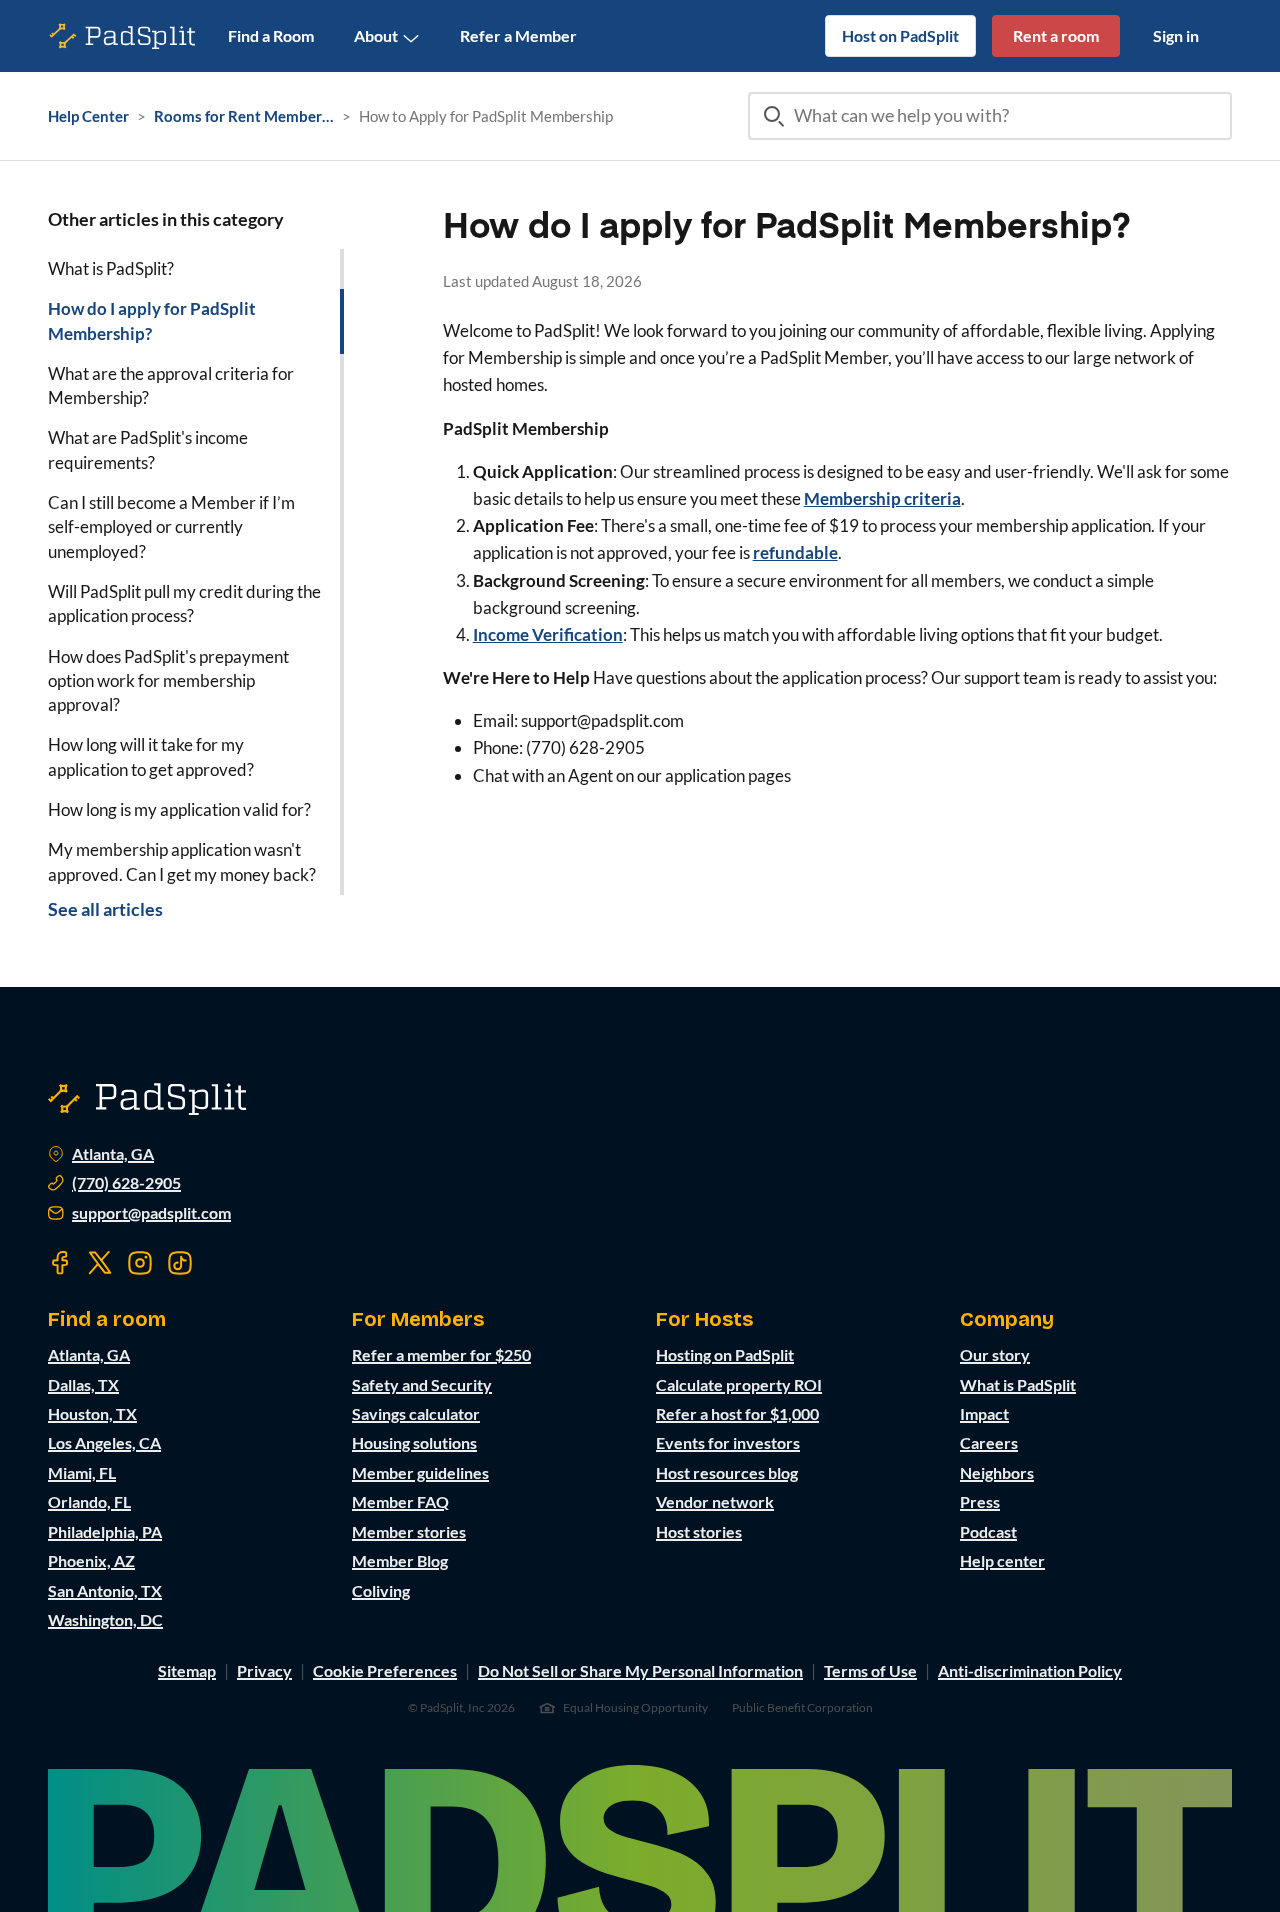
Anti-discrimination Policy (1030, 1670)
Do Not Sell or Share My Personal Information (640, 1670)
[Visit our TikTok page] (180, 1263)
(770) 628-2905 (126, 1183)
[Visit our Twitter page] (100, 1263)
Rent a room (1056, 35)
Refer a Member (518, 35)
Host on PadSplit (900, 35)
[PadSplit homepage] (123, 36)
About (376, 35)
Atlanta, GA (113, 1154)
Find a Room (271, 35)
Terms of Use (870, 1670)
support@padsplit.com (151, 1213)
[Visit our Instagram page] (140, 1263)
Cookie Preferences (385, 1670)
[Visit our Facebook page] (60, 1263)
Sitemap (187, 1670)
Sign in (1176, 35)
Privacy (264, 1670)
